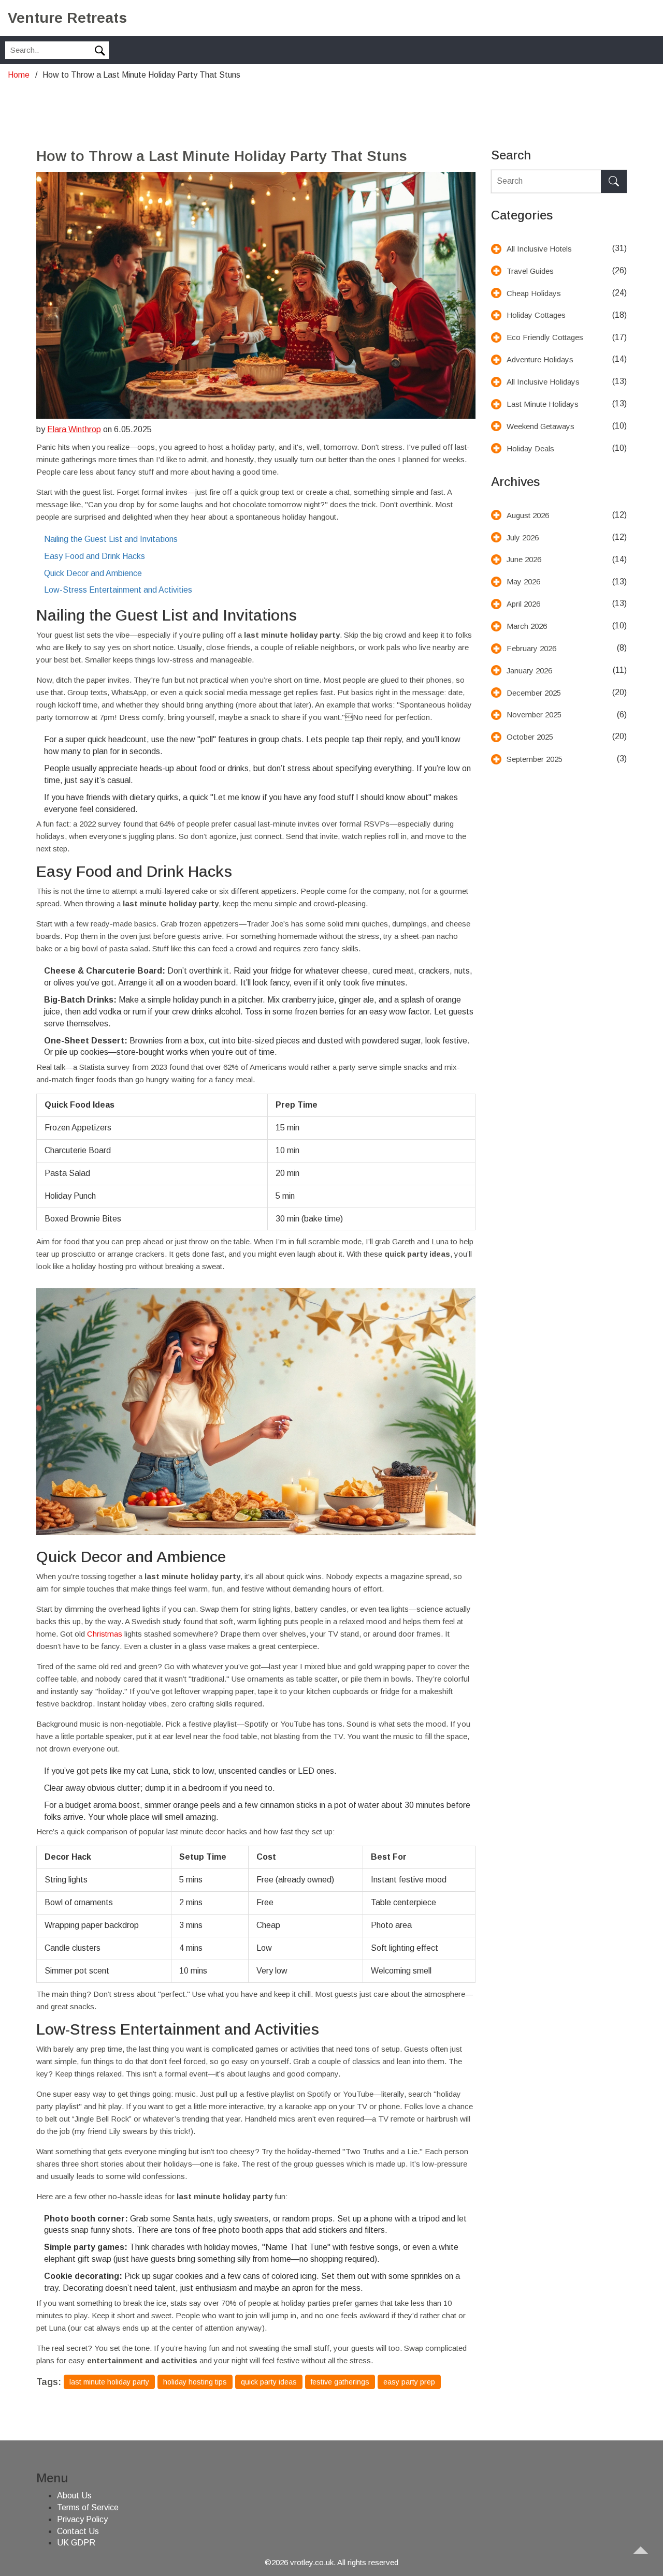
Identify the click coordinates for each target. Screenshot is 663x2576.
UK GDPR (76, 2543)
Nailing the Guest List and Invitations (111, 539)
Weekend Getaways (541, 426)
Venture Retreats (67, 18)
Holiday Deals (530, 448)
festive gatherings (340, 2382)
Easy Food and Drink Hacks (95, 556)
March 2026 (527, 626)
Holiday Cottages (536, 315)
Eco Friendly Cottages (545, 337)
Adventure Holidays (540, 359)
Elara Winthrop (74, 429)
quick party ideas (269, 2382)
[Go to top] (645, 2558)
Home (19, 75)
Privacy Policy (82, 2519)
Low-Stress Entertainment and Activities (118, 590)
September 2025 (535, 759)
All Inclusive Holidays (543, 382)
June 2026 (524, 559)
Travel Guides (530, 271)
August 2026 (528, 515)
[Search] (614, 181)
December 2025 (534, 693)
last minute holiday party (109, 2382)
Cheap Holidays (534, 293)
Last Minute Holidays (543, 404)
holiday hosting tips (195, 2382)
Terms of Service (88, 2507)
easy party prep (409, 2382)
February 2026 (531, 648)
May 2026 (523, 582)
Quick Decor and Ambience (93, 573)
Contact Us (78, 2531)
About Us (74, 2496)
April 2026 (523, 604)
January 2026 (529, 671)
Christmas (105, 1634)
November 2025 (534, 715)
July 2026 (523, 538)
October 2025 (530, 737)
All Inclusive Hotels (539, 249)
